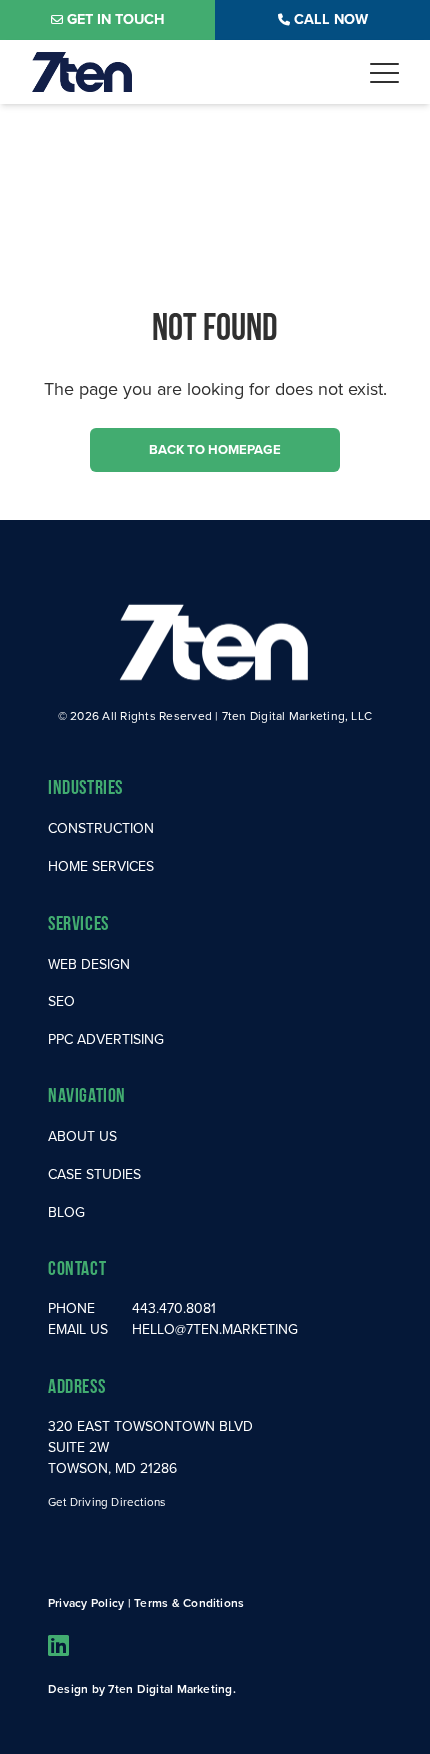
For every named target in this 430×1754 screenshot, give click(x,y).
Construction (101, 828)
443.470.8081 (174, 1308)
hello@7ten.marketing (215, 1329)
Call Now (331, 19)
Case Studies (94, 1174)
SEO (61, 1001)
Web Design (89, 964)
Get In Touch (116, 19)
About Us (82, 1136)
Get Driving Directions (106, 1502)
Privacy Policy (86, 1603)
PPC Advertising (106, 1039)
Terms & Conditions (189, 1603)
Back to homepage (215, 449)
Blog (66, 1212)
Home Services (101, 866)
